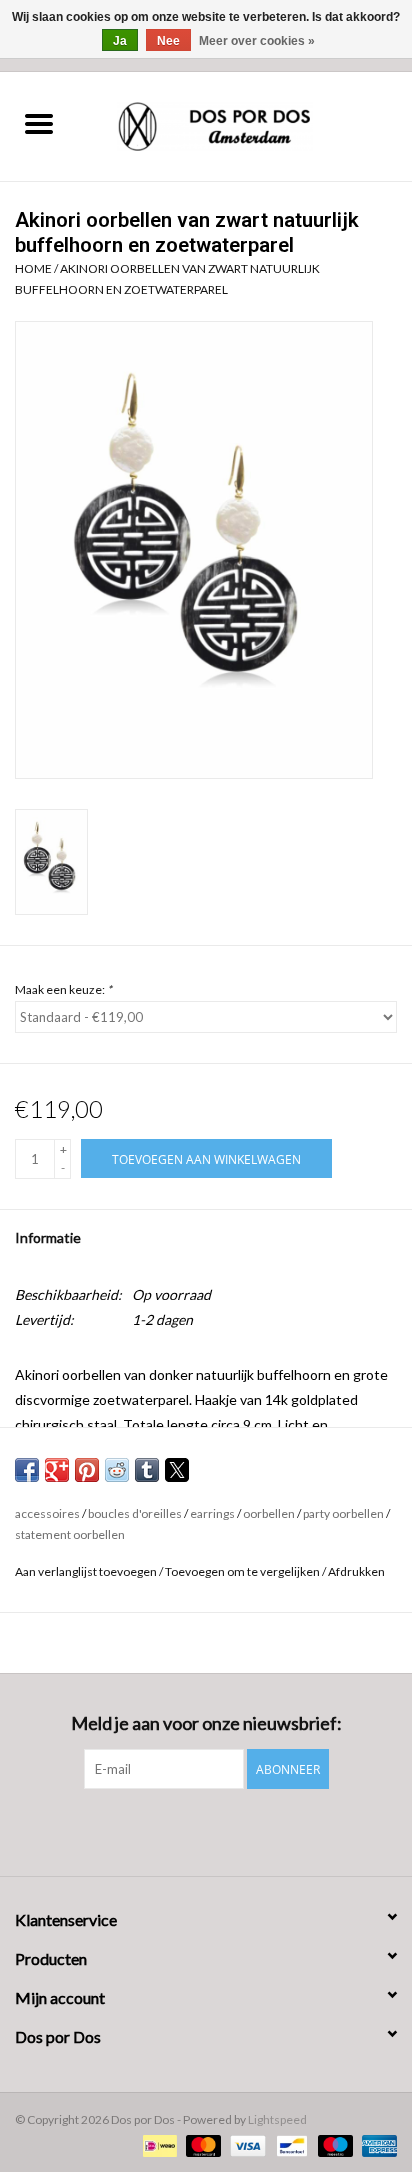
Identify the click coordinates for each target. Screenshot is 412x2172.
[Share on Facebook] (27, 1470)
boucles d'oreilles (135, 1513)
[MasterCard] (201, 2144)
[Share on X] (177, 1470)
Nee (168, 41)
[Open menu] (39, 123)
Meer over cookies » (257, 41)
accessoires (47, 1513)
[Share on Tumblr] (147, 1470)
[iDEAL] (157, 2144)
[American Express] (376, 2144)
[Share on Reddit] (117, 1470)
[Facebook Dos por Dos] (189, 1830)
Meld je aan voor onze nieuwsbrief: (206, 1723)
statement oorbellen (70, 1534)
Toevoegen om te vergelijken (243, 1571)
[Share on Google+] (57, 1470)
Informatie (48, 1237)
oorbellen (269, 1513)
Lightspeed (277, 2119)
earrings (212, 1513)
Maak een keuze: (63, 989)
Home (33, 268)
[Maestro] (333, 2144)
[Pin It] (87, 1470)
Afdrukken (356, 1571)
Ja (120, 41)
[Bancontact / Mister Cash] (289, 2144)
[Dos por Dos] (245, 124)
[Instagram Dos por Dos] (224, 1830)
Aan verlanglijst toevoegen (87, 1571)
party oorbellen (343, 1513)
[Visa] (245, 2144)
